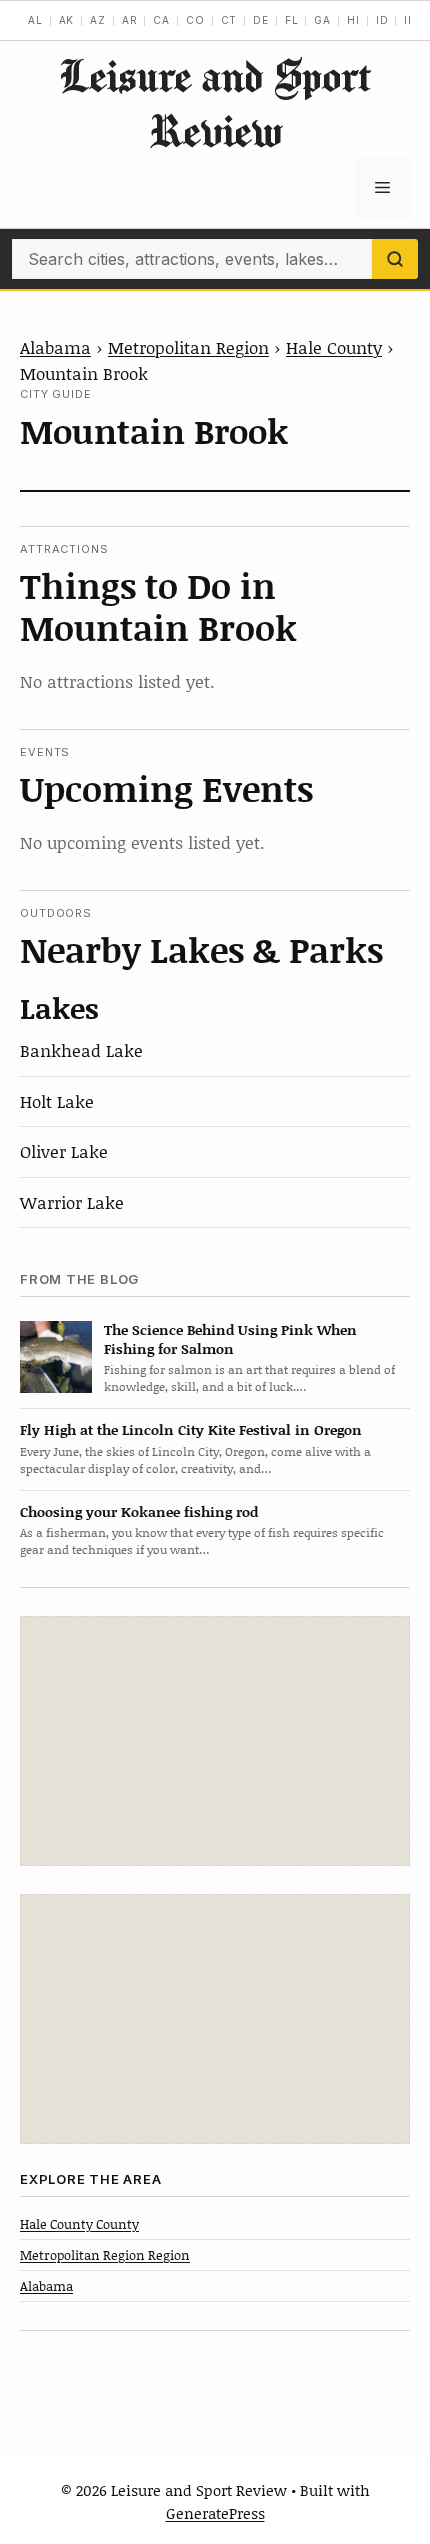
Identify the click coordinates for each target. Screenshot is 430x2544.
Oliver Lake (64, 1151)
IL (409, 20)
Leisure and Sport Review (215, 103)
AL (35, 20)
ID (382, 20)
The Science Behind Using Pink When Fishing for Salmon (230, 1339)
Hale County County (79, 2224)
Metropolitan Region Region (105, 2255)
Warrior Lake (72, 1202)
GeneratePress (215, 2513)
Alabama (55, 347)
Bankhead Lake (81, 1050)
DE (261, 20)
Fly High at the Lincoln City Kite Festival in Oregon (191, 1429)
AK (67, 20)
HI (353, 20)
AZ (98, 20)
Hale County (334, 347)
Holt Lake (57, 1101)
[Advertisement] (215, 1741)
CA (161, 20)
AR (130, 20)
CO (195, 20)
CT (229, 20)
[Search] (395, 259)
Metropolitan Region (188, 347)
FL (292, 20)
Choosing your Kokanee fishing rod (139, 1511)
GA (322, 20)
